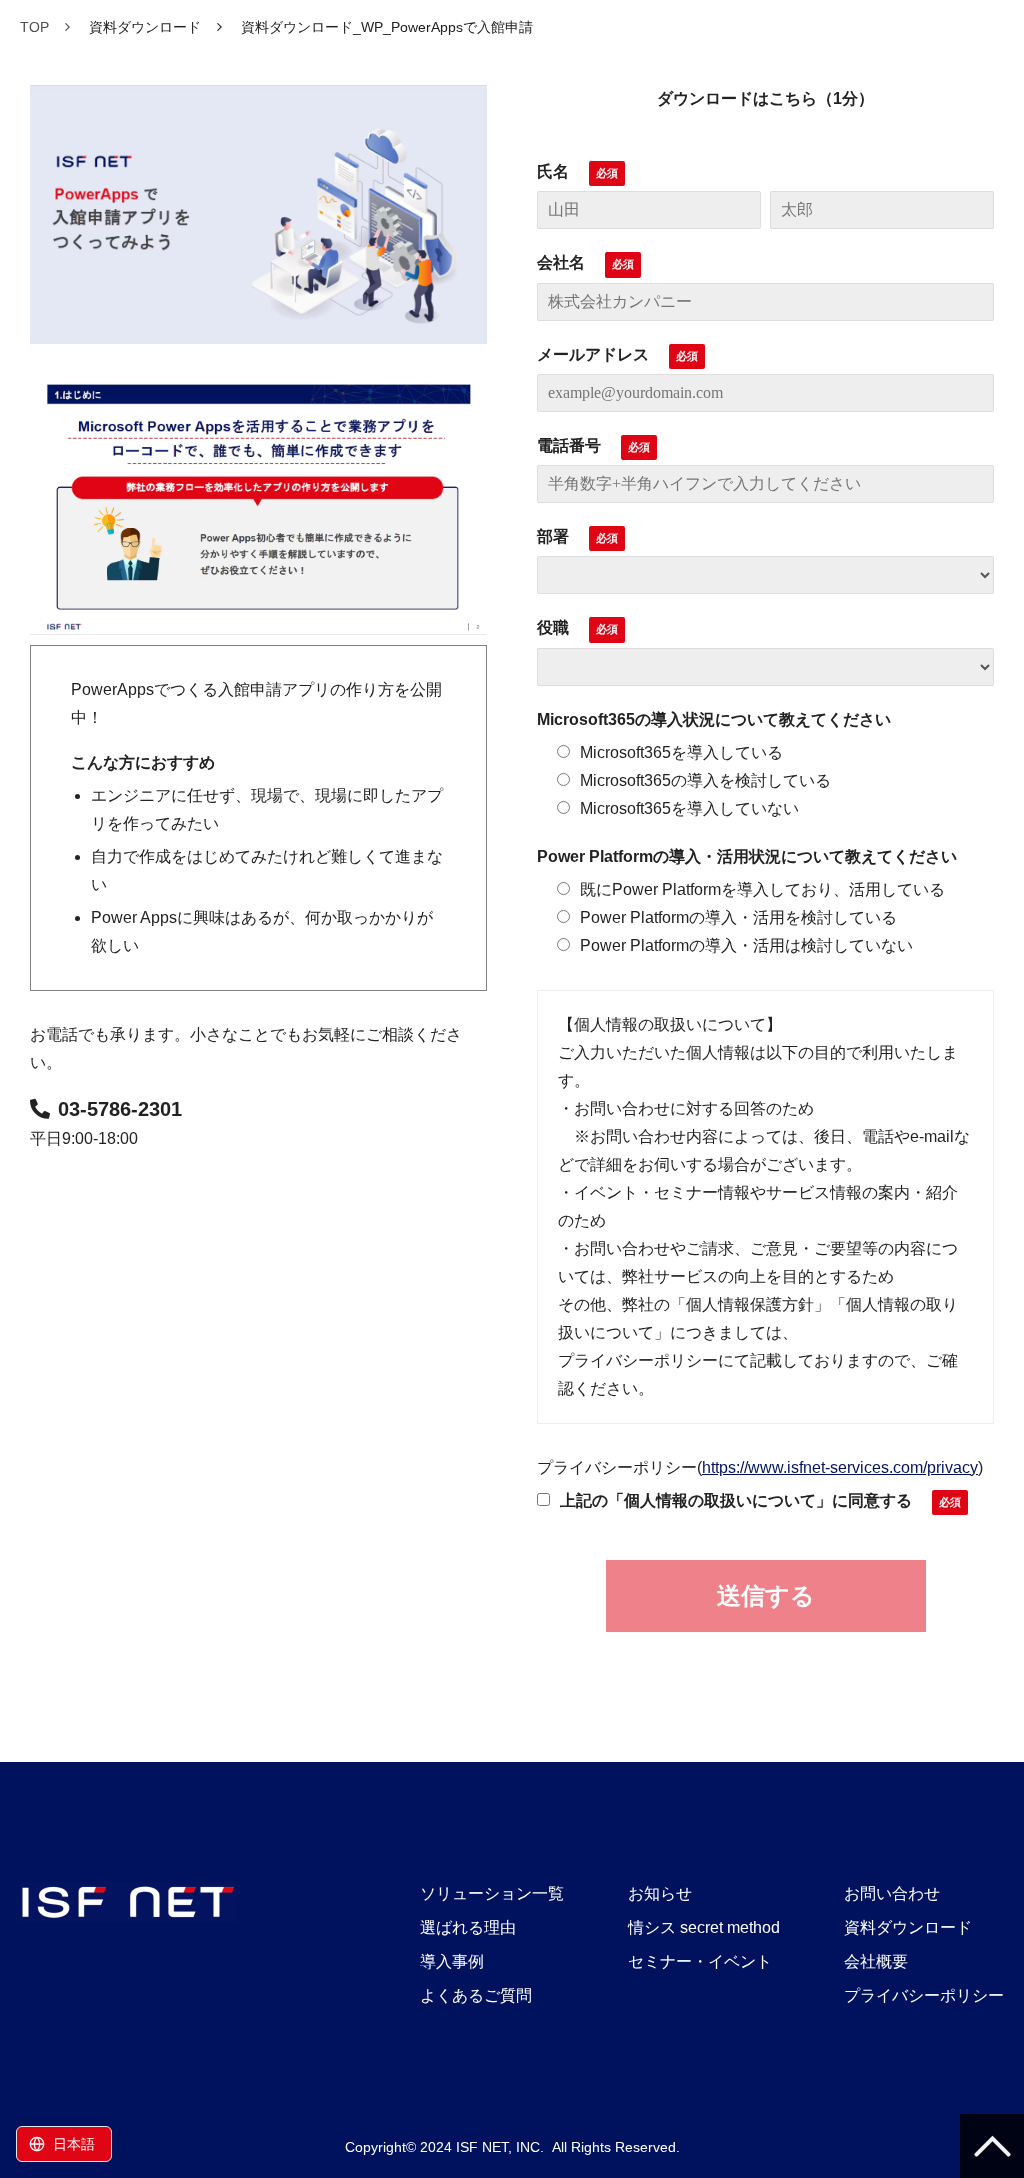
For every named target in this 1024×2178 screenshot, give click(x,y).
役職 (553, 627)
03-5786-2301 (120, 1109)
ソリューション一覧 (492, 1893)
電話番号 (569, 445)
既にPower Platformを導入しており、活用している (762, 889)
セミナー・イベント (700, 1961)
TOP (34, 27)
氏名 (553, 171)
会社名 (561, 262)
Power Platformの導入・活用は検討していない (746, 945)
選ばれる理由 (468, 1927)
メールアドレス (593, 354)
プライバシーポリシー (924, 1995)
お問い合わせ (892, 1893)
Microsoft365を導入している (681, 752)
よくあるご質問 (476, 1995)
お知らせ (660, 1893)
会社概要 (876, 1961)
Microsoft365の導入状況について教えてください (714, 719)
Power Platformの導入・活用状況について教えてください (747, 856)
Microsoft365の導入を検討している (705, 780)
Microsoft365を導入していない (689, 808)
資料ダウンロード (145, 27)
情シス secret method (704, 1927)
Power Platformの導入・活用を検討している (738, 917)
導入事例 (452, 1961)
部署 (553, 536)
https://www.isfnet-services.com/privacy (840, 1467)
